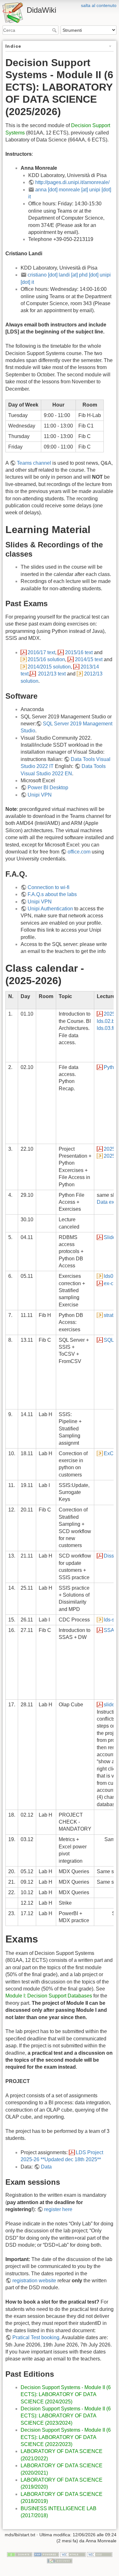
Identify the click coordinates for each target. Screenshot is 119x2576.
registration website (34, 2281)
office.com (79, 852)
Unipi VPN (40, 795)
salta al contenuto (99, 5)
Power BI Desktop (48, 788)
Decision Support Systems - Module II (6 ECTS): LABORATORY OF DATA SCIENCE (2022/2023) (66, 2437)
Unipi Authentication (50, 909)
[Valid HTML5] (73, 2554)
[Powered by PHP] (46, 2554)
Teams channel (34, 463)
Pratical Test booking (36, 2337)
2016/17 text (41, 652)
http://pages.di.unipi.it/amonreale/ (72, 182)
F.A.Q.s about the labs (52, 894)
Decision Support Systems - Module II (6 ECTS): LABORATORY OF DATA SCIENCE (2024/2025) (66, 2394)
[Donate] (20, 2554)
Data (46, 2167)
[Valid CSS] (100, 2554)
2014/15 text (89, 659)
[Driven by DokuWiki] (60, 2560)
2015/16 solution (46, 659)
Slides (111, 1237)
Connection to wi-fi (49, 887)
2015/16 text (79, 652)
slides (110, 1705)
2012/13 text (52, 674)
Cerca (55, 30)
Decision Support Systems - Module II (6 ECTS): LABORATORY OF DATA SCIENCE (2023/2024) (66, 2416)
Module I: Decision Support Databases (49, 1996)
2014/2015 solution (49, 667)
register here (58, 2209)
